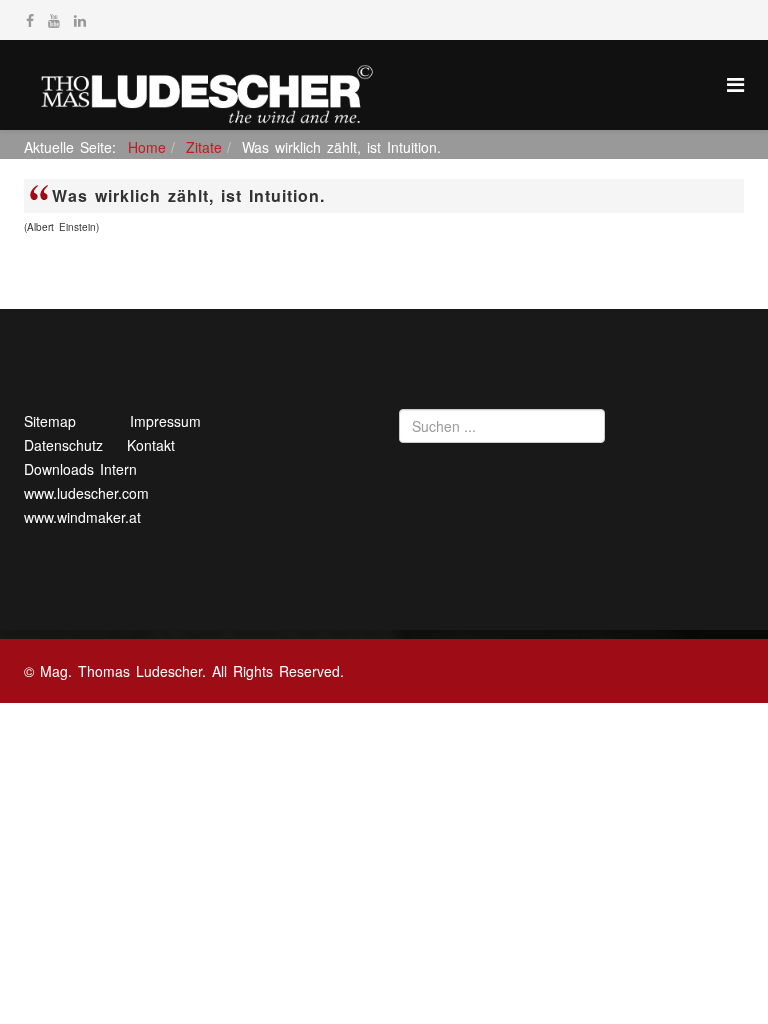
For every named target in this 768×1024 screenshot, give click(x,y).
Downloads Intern (80, 469)
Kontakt (151, 445)
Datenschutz (63, 445)
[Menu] (735, 83)
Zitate (204, 147)
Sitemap (50, 421)
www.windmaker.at (82, 517)
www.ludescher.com (86, 493)
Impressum (165, 421)
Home (147, 147)
